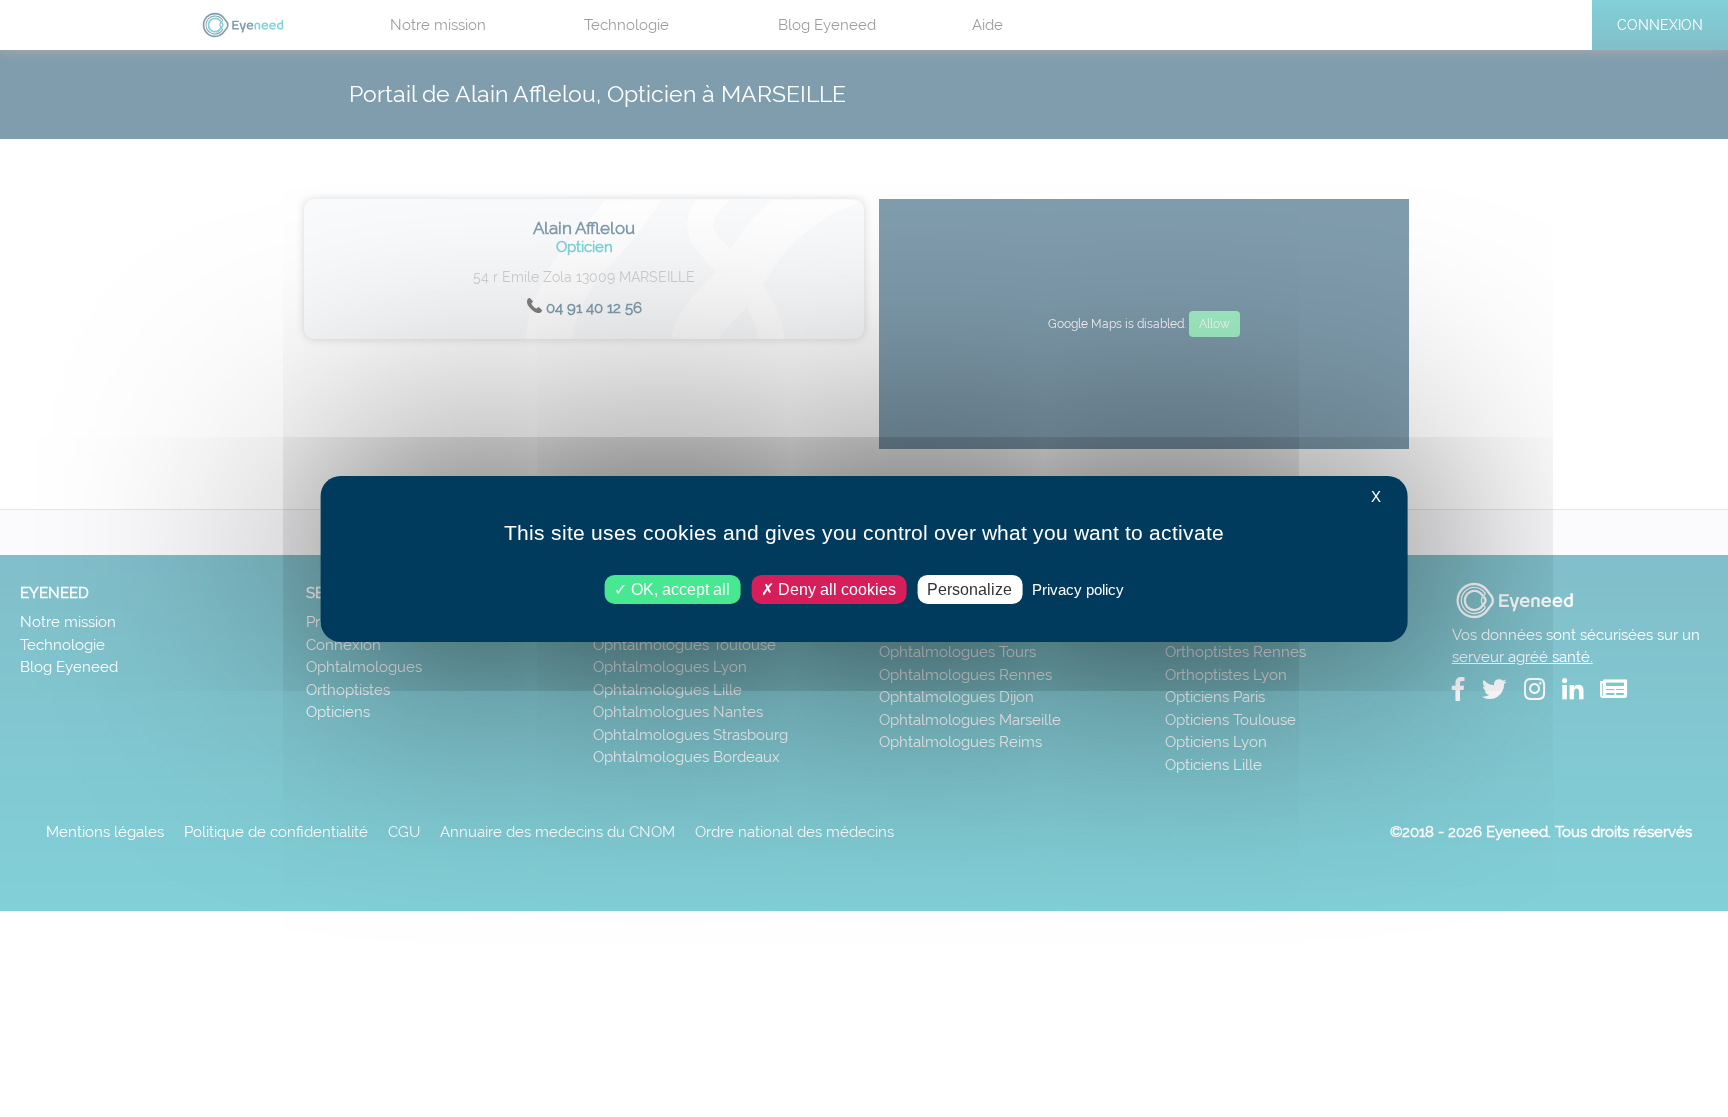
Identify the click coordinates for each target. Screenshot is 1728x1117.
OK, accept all (678, 588)
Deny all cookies (835, 588)
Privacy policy (1078, 588)
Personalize (969, 588)
